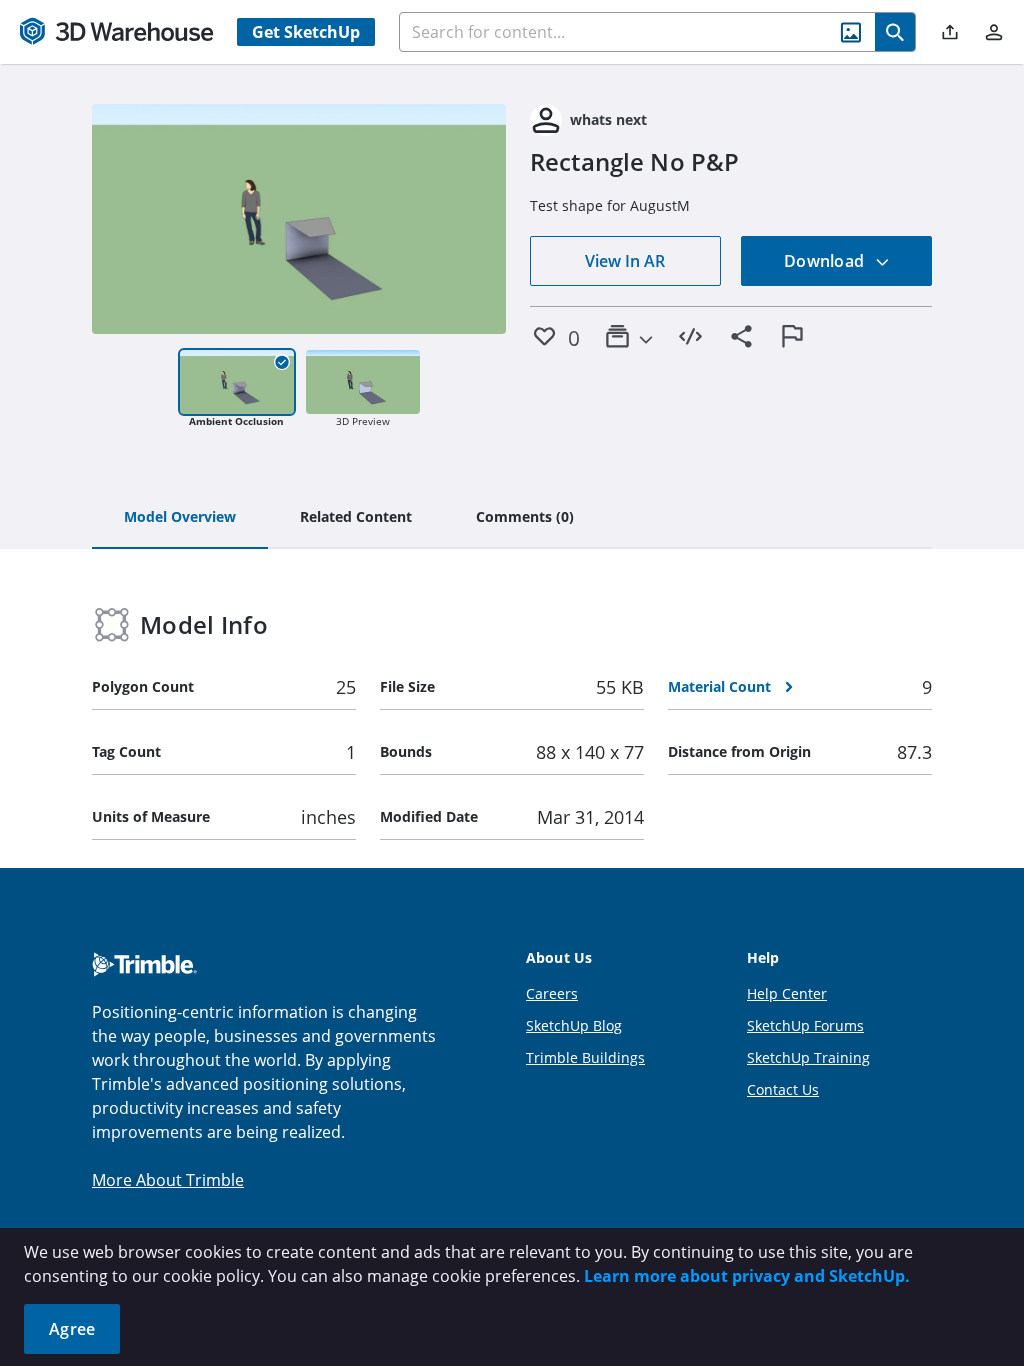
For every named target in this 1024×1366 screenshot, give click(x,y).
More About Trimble (168, 1180)
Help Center (787, 993)
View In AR (625, 261)
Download (826, 261)
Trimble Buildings (585, 1057)
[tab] (180, 518)
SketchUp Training (808, 1057)
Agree (72, 1329)
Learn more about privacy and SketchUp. (747, 1276)
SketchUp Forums (805, 1025)
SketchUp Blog (574, 1025)
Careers (552, 993)
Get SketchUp (306, 32)
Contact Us (783, 1089)
